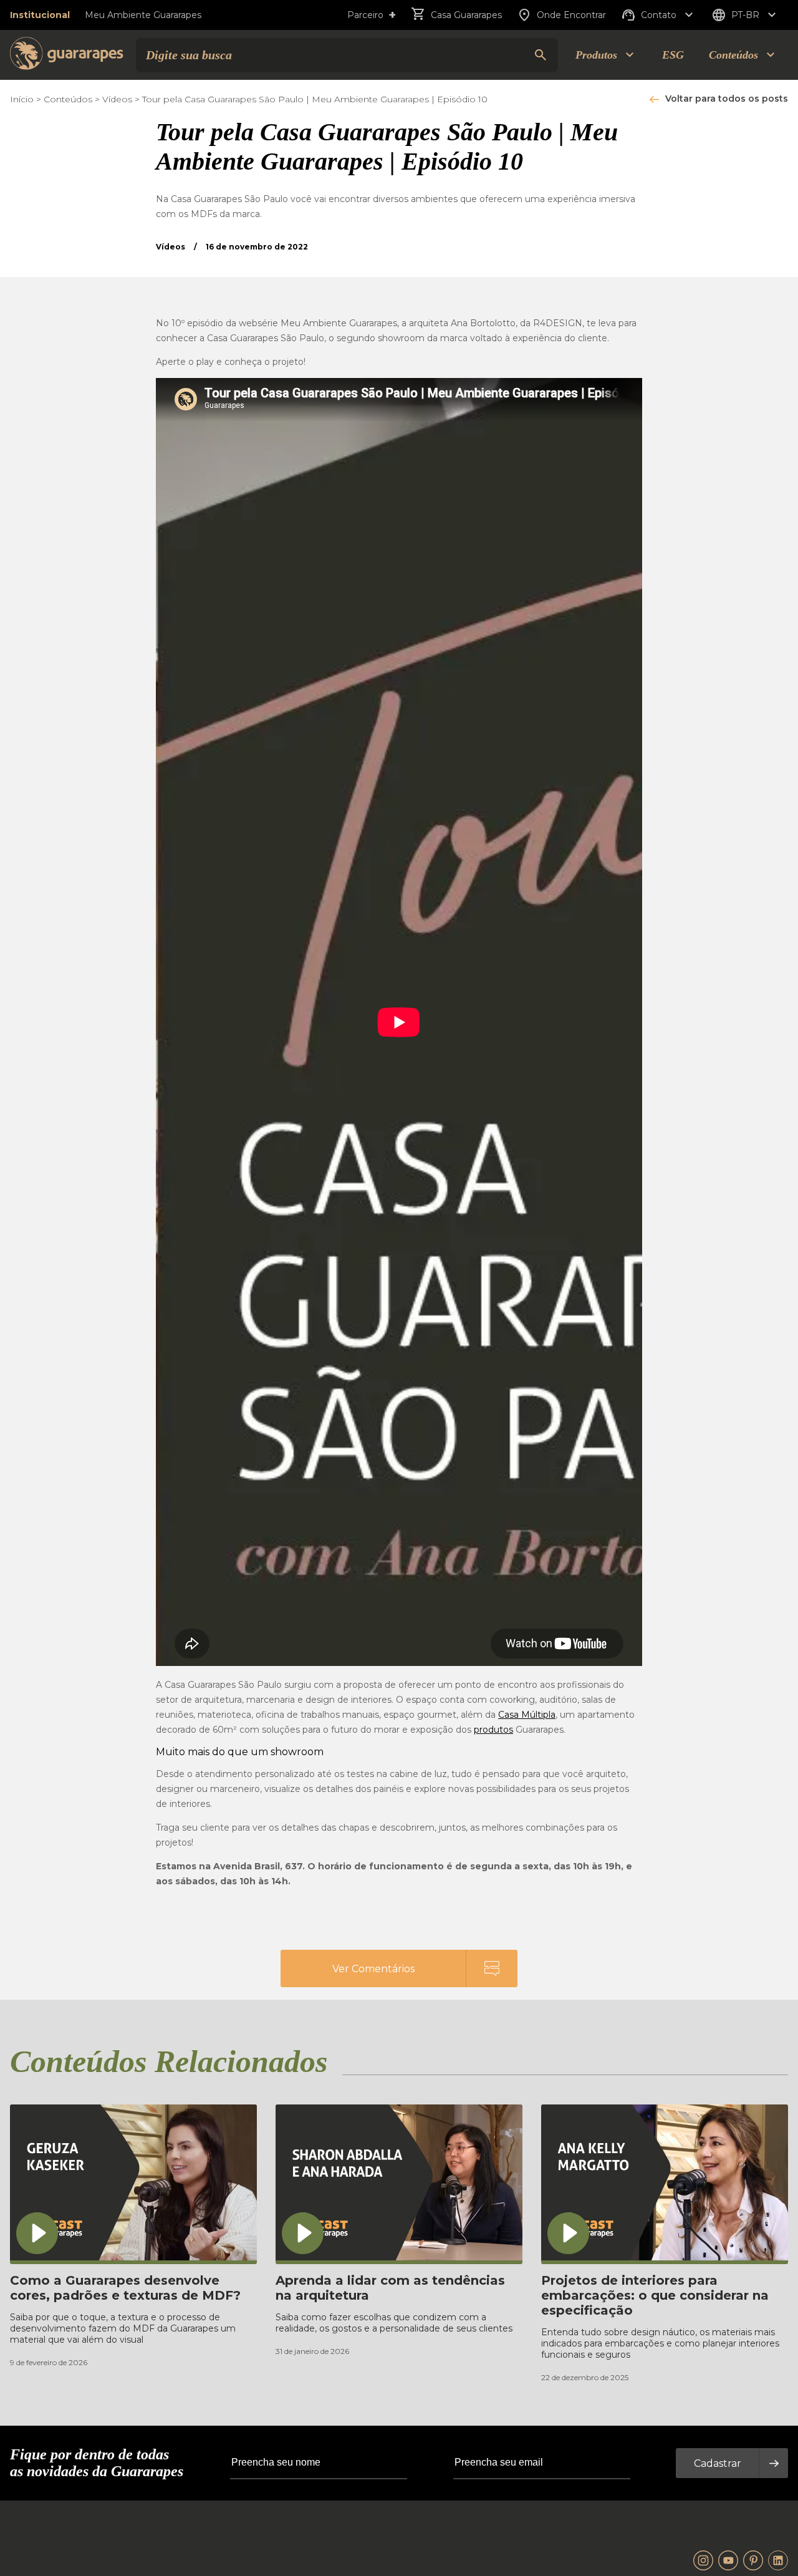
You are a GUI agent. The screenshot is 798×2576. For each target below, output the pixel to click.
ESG (673, 55)
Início (22, 99)
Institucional (40, 15)
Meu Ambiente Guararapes (143, 15)
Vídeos (117, 99)
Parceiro (372, 15)
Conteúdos (68, 99)
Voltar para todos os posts (727, 99)
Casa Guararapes (466, 15)
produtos (493, 1730)
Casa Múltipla (527, 1715)
